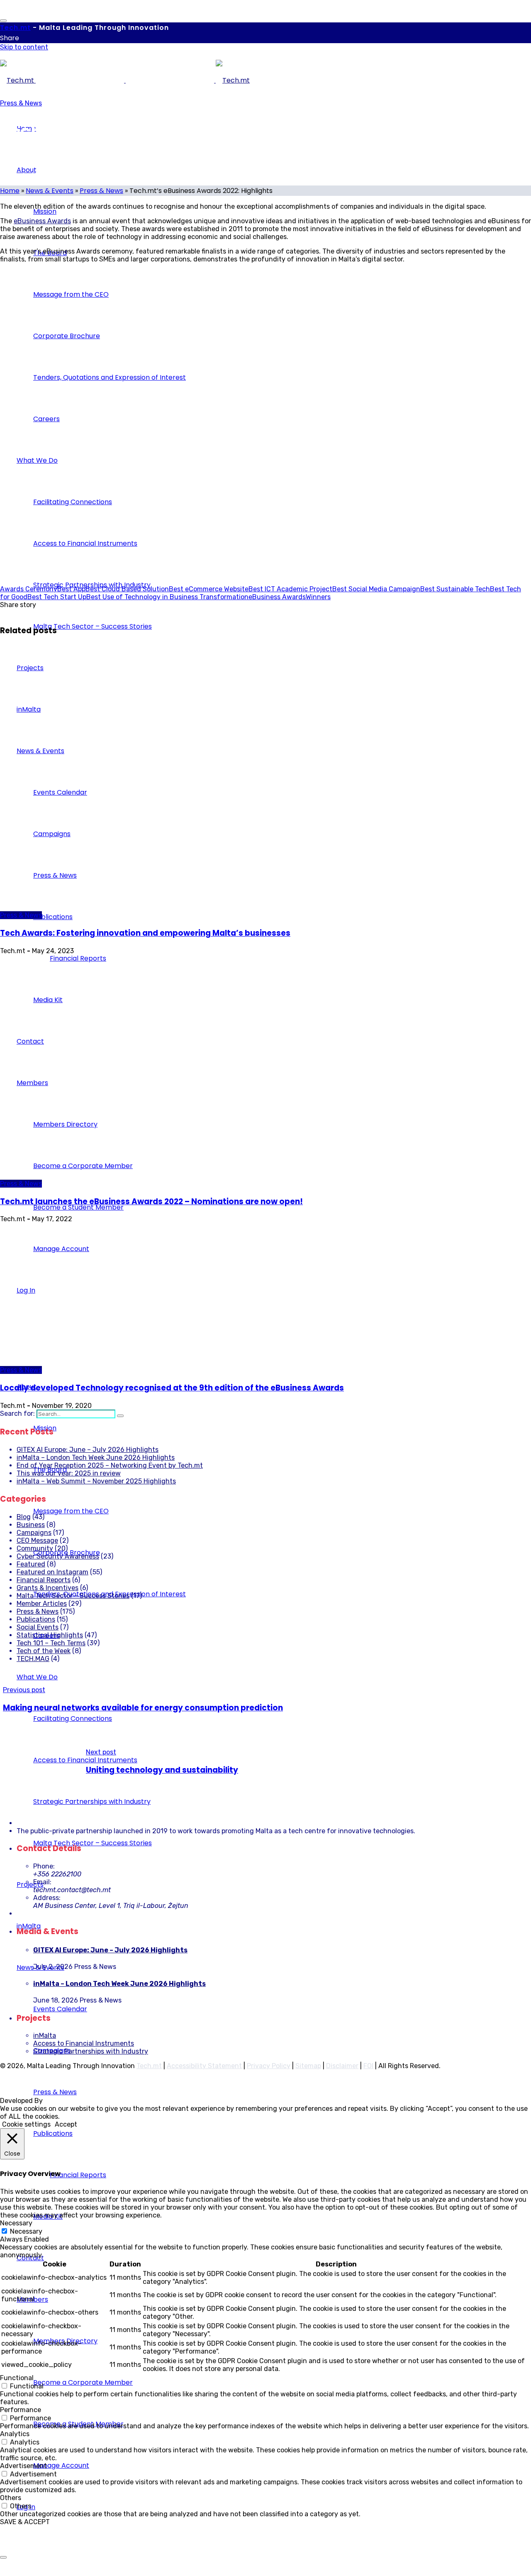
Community (35, 1548)
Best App (71, 589)
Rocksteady (63, 2101)
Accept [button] (66, 2124)
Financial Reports (44, 1580)
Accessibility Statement (204, 2066)
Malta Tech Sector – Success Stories (73, 1596)
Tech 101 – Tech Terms (51, 1643)
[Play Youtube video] (265, 419)
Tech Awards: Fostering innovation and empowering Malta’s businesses (145, 933)
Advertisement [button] (23, 2466)
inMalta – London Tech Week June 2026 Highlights (96, 1458)
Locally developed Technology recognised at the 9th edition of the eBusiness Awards (172, 1388)
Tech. (15, 28)
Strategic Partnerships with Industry (91, 2051)
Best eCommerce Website (209, 589)
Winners (318, 597)
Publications (36, 1619)
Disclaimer (342, 2066)
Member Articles (42, 1604)
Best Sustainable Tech (455, 589)
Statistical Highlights (50, 1635)
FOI (368, 2066)
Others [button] (11, 2498)
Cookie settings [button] (26, 2124)
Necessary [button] (16, 2223)
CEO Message (37, 1540)
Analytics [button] (15, 2434)
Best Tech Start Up (57, 597)
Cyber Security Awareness (58, 1556)
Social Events (38, 1627)
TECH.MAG (33, 1659)
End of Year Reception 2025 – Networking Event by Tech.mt (110, 1465)
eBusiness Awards (42, 221)
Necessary (26, 2231)
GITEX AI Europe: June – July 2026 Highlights (88, 1450)
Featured (31, 1564)
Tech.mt (149, 2066)
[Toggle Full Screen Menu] (3, 21)
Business (31, 1525)
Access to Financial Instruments (84, 2043)
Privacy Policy (269, 2066)
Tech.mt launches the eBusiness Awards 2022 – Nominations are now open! (151, 1201)
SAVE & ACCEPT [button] (25, 2522)
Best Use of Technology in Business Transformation (167, 597)
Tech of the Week (44, 1651)
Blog (24, 1517)
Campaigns (34, 1533)
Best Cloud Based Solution (127, 589)
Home (10, 191)
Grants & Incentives (47, 1588)
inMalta (45, 2036)
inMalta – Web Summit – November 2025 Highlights (96, 1481)
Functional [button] (17, 2378)
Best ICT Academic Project (290, 589)
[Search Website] (120, 1416)
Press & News (21, 103)
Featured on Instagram (52, 1572)
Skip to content (24, 47)
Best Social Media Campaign (376, 589)
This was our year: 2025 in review (69, 1473)
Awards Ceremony (29, 589)
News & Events (50, 191)
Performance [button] (21, 2410)
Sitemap (308, 2066)
